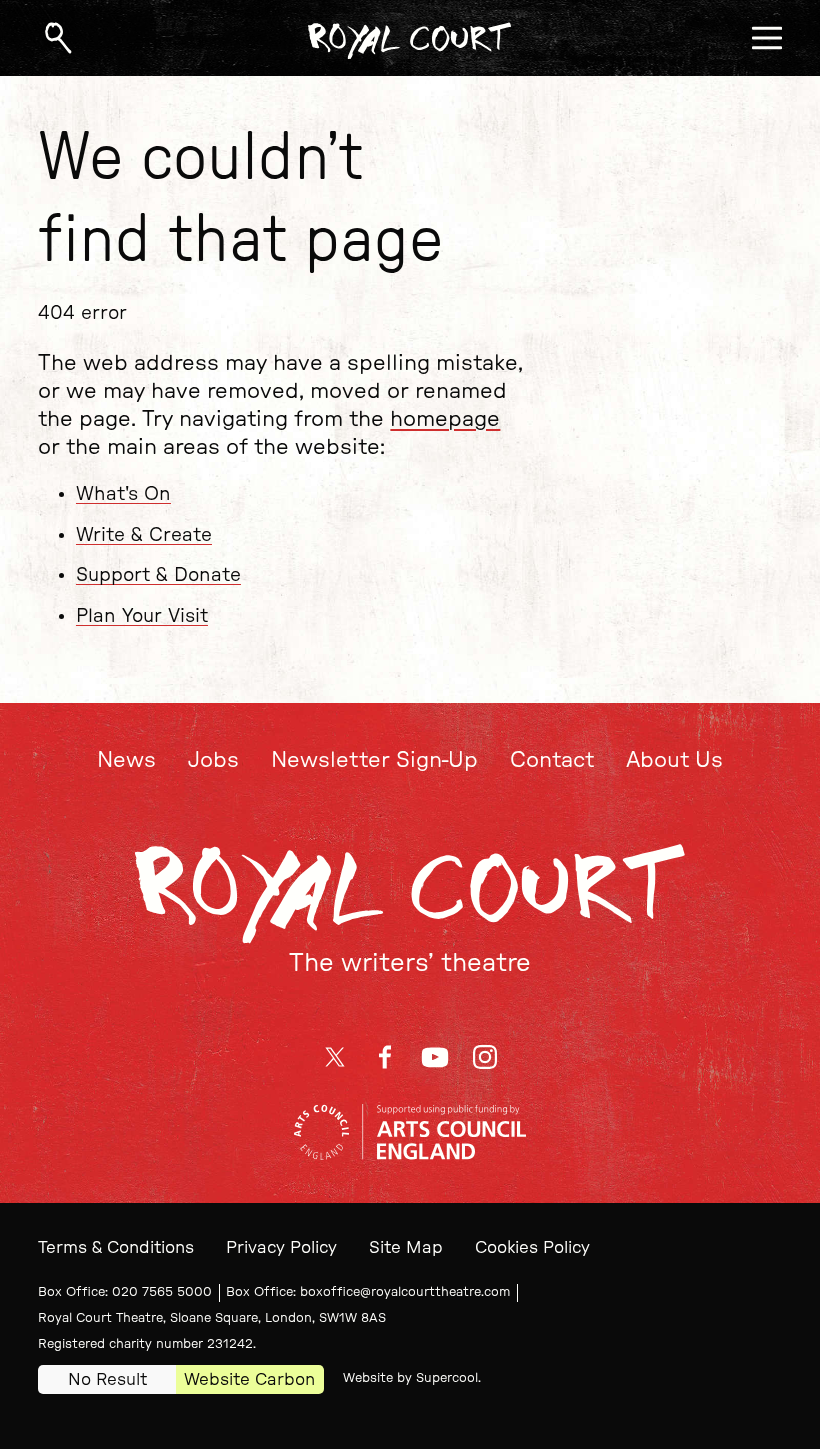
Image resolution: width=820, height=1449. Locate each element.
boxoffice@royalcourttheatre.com (405, 1292)
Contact (552, 760)
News (126, 760)
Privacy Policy (281, 1247)
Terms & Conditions (116, 1247)
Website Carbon (249, 1379)
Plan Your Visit (142, 616)
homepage (445, 419)
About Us (674, 760)
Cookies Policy (532, 1247)
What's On (123, 494)
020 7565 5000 (162, 1292)
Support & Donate (158, 575)
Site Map (406, 1247)
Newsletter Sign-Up (374, 760)
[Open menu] (767, 38)
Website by (410, 1378)
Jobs (213, 760)
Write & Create (144, 535)
